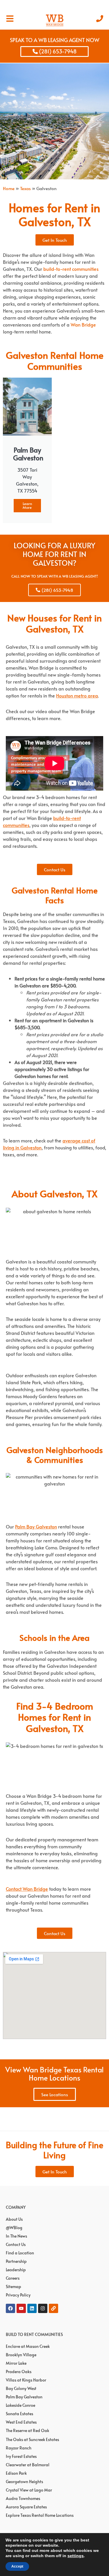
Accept (17, 2566)
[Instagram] (43, 2308)
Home (9, 188)
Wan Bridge (83, 325)
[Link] (53, 2308)
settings (76, 2556)
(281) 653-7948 (57, 51)
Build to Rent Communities (34, 2334)
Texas (25, 188)
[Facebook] (10, 2308)
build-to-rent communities (71, 269)
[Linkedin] (32, 2308)
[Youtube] (21, 2308)
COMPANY (16, 2207)
